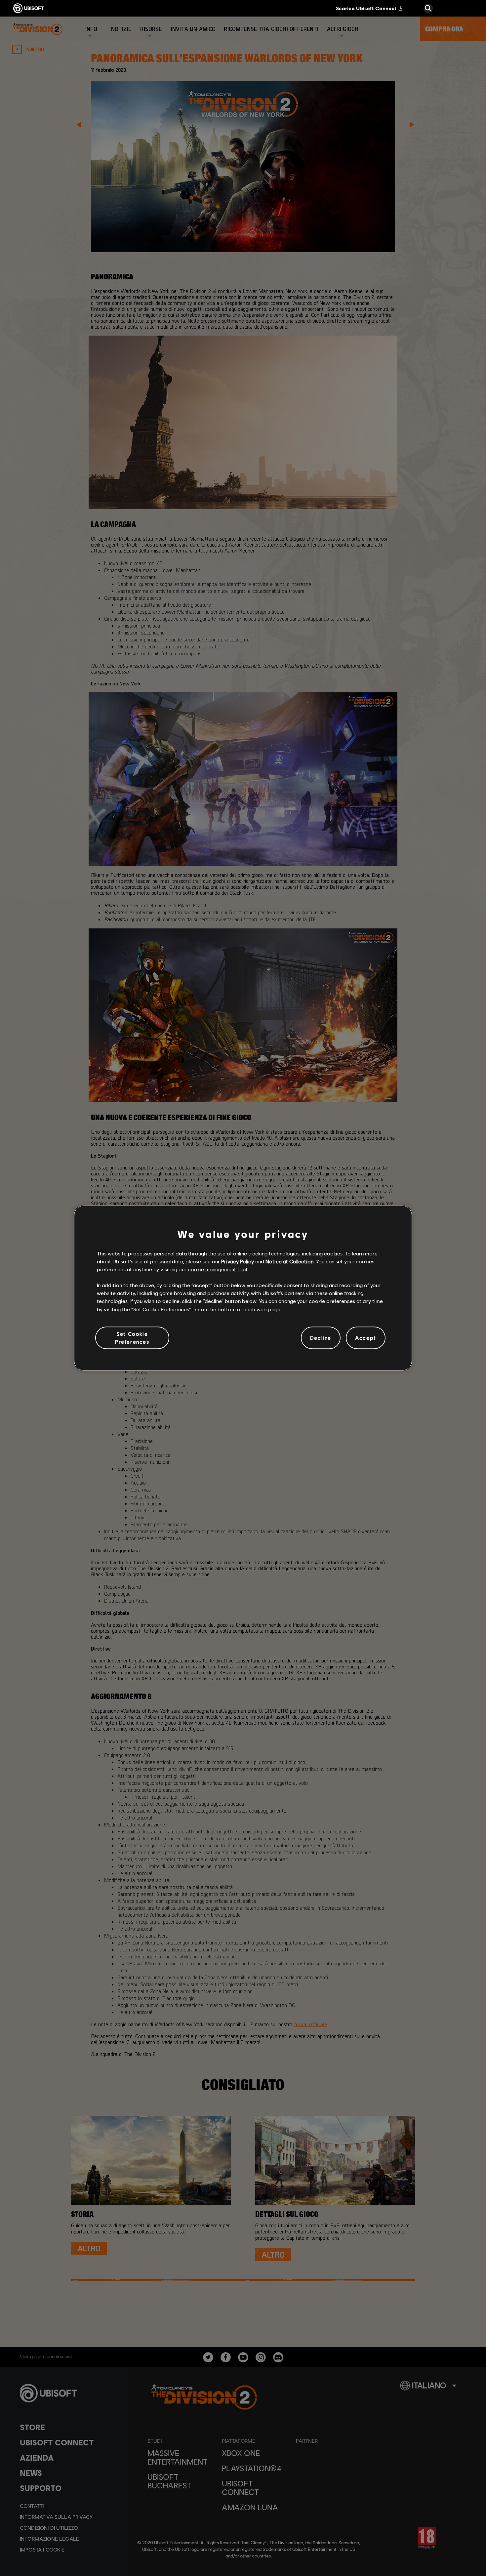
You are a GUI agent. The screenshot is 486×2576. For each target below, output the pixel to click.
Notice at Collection (289, 1261)
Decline (321, 1338)
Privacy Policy (238, 1261)
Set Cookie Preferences (132, 1338)
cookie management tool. (218, 1269)
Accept (366, 1338)
